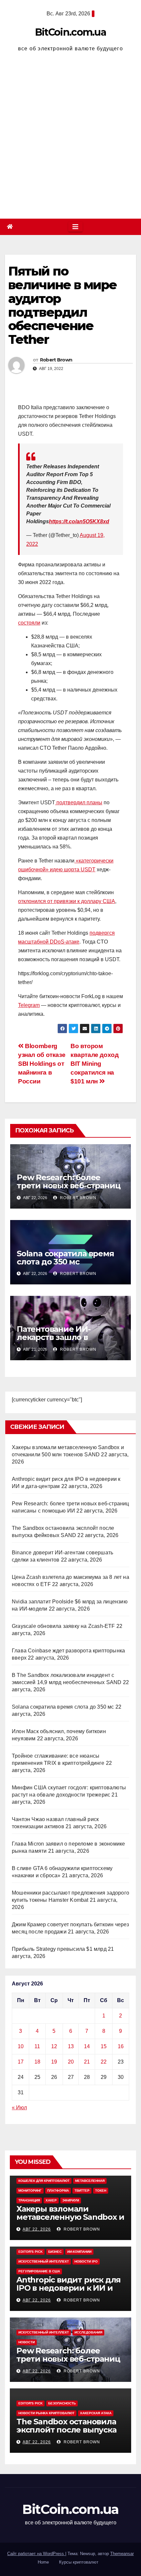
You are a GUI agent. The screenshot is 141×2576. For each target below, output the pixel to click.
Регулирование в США (39, 2271)
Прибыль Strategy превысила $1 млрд (59, 1949)
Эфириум (71, 2200)
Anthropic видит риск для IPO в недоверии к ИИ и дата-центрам (69, 2288)
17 (21, 2062)
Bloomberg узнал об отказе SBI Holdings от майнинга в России (42, 1064)
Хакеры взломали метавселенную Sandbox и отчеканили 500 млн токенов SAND (70, 2221)
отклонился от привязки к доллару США (67, 901)
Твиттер (82, 2191)
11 (37, 2046)
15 (104, 2046)
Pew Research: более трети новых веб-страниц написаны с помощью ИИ (68, 1186)
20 (71, 2062)
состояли (29, 623)
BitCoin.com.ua (70, 32)
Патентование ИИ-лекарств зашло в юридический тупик (59, 1337)
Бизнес (55, 2252)
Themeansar (122, 2554)
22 (104, 2062)
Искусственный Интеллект (44, 2261)
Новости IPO (86, 2261)
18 (37, 2062)
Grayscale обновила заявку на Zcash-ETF (63, 1626)
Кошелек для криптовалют (44, 2181)
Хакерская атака (96, 2413)
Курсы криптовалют (79, 2562)
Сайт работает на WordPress (36, 2554)
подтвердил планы (79, 803)
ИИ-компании (79, 2252)
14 (87, 2046)
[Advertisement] (70, 137)
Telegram (29, 1005)
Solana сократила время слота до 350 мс (65, 1258)
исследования (88, 2332)
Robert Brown (56, 360)
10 (21, 2046)
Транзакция (29, 2200)
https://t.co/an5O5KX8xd (79, 521)
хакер (51, 2200)
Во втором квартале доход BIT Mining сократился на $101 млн (95, 1064)
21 (87, 2062)
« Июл (19, 2108)
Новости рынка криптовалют (46, 2413)
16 (121, 2046)
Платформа (58, 2191)
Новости (27, 2342)
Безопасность (62, 2403)
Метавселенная (90, 2181)
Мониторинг (30, 2191)
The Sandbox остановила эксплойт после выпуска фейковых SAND (66, 2430)
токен (101, 2191)
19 (54, 2062)
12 (54, 2046)
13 (71, 2046)
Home (43, 2562)
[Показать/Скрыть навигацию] (75, 227)
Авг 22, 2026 (37, 2229)
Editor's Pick (30, 2252)
